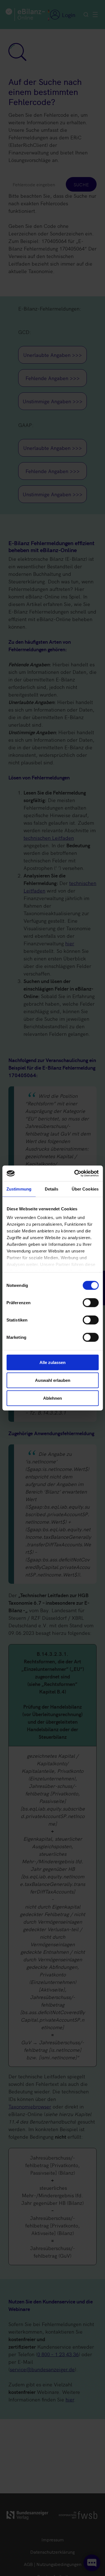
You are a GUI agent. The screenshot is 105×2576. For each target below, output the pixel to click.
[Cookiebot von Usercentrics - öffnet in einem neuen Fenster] (75, 1173)
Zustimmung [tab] (19, 1189)
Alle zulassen (53, 1362)
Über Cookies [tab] (85, 1189)
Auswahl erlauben (53, 1380)
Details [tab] (52, 1189)
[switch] (91, 1303)
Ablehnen (53, 1398)
